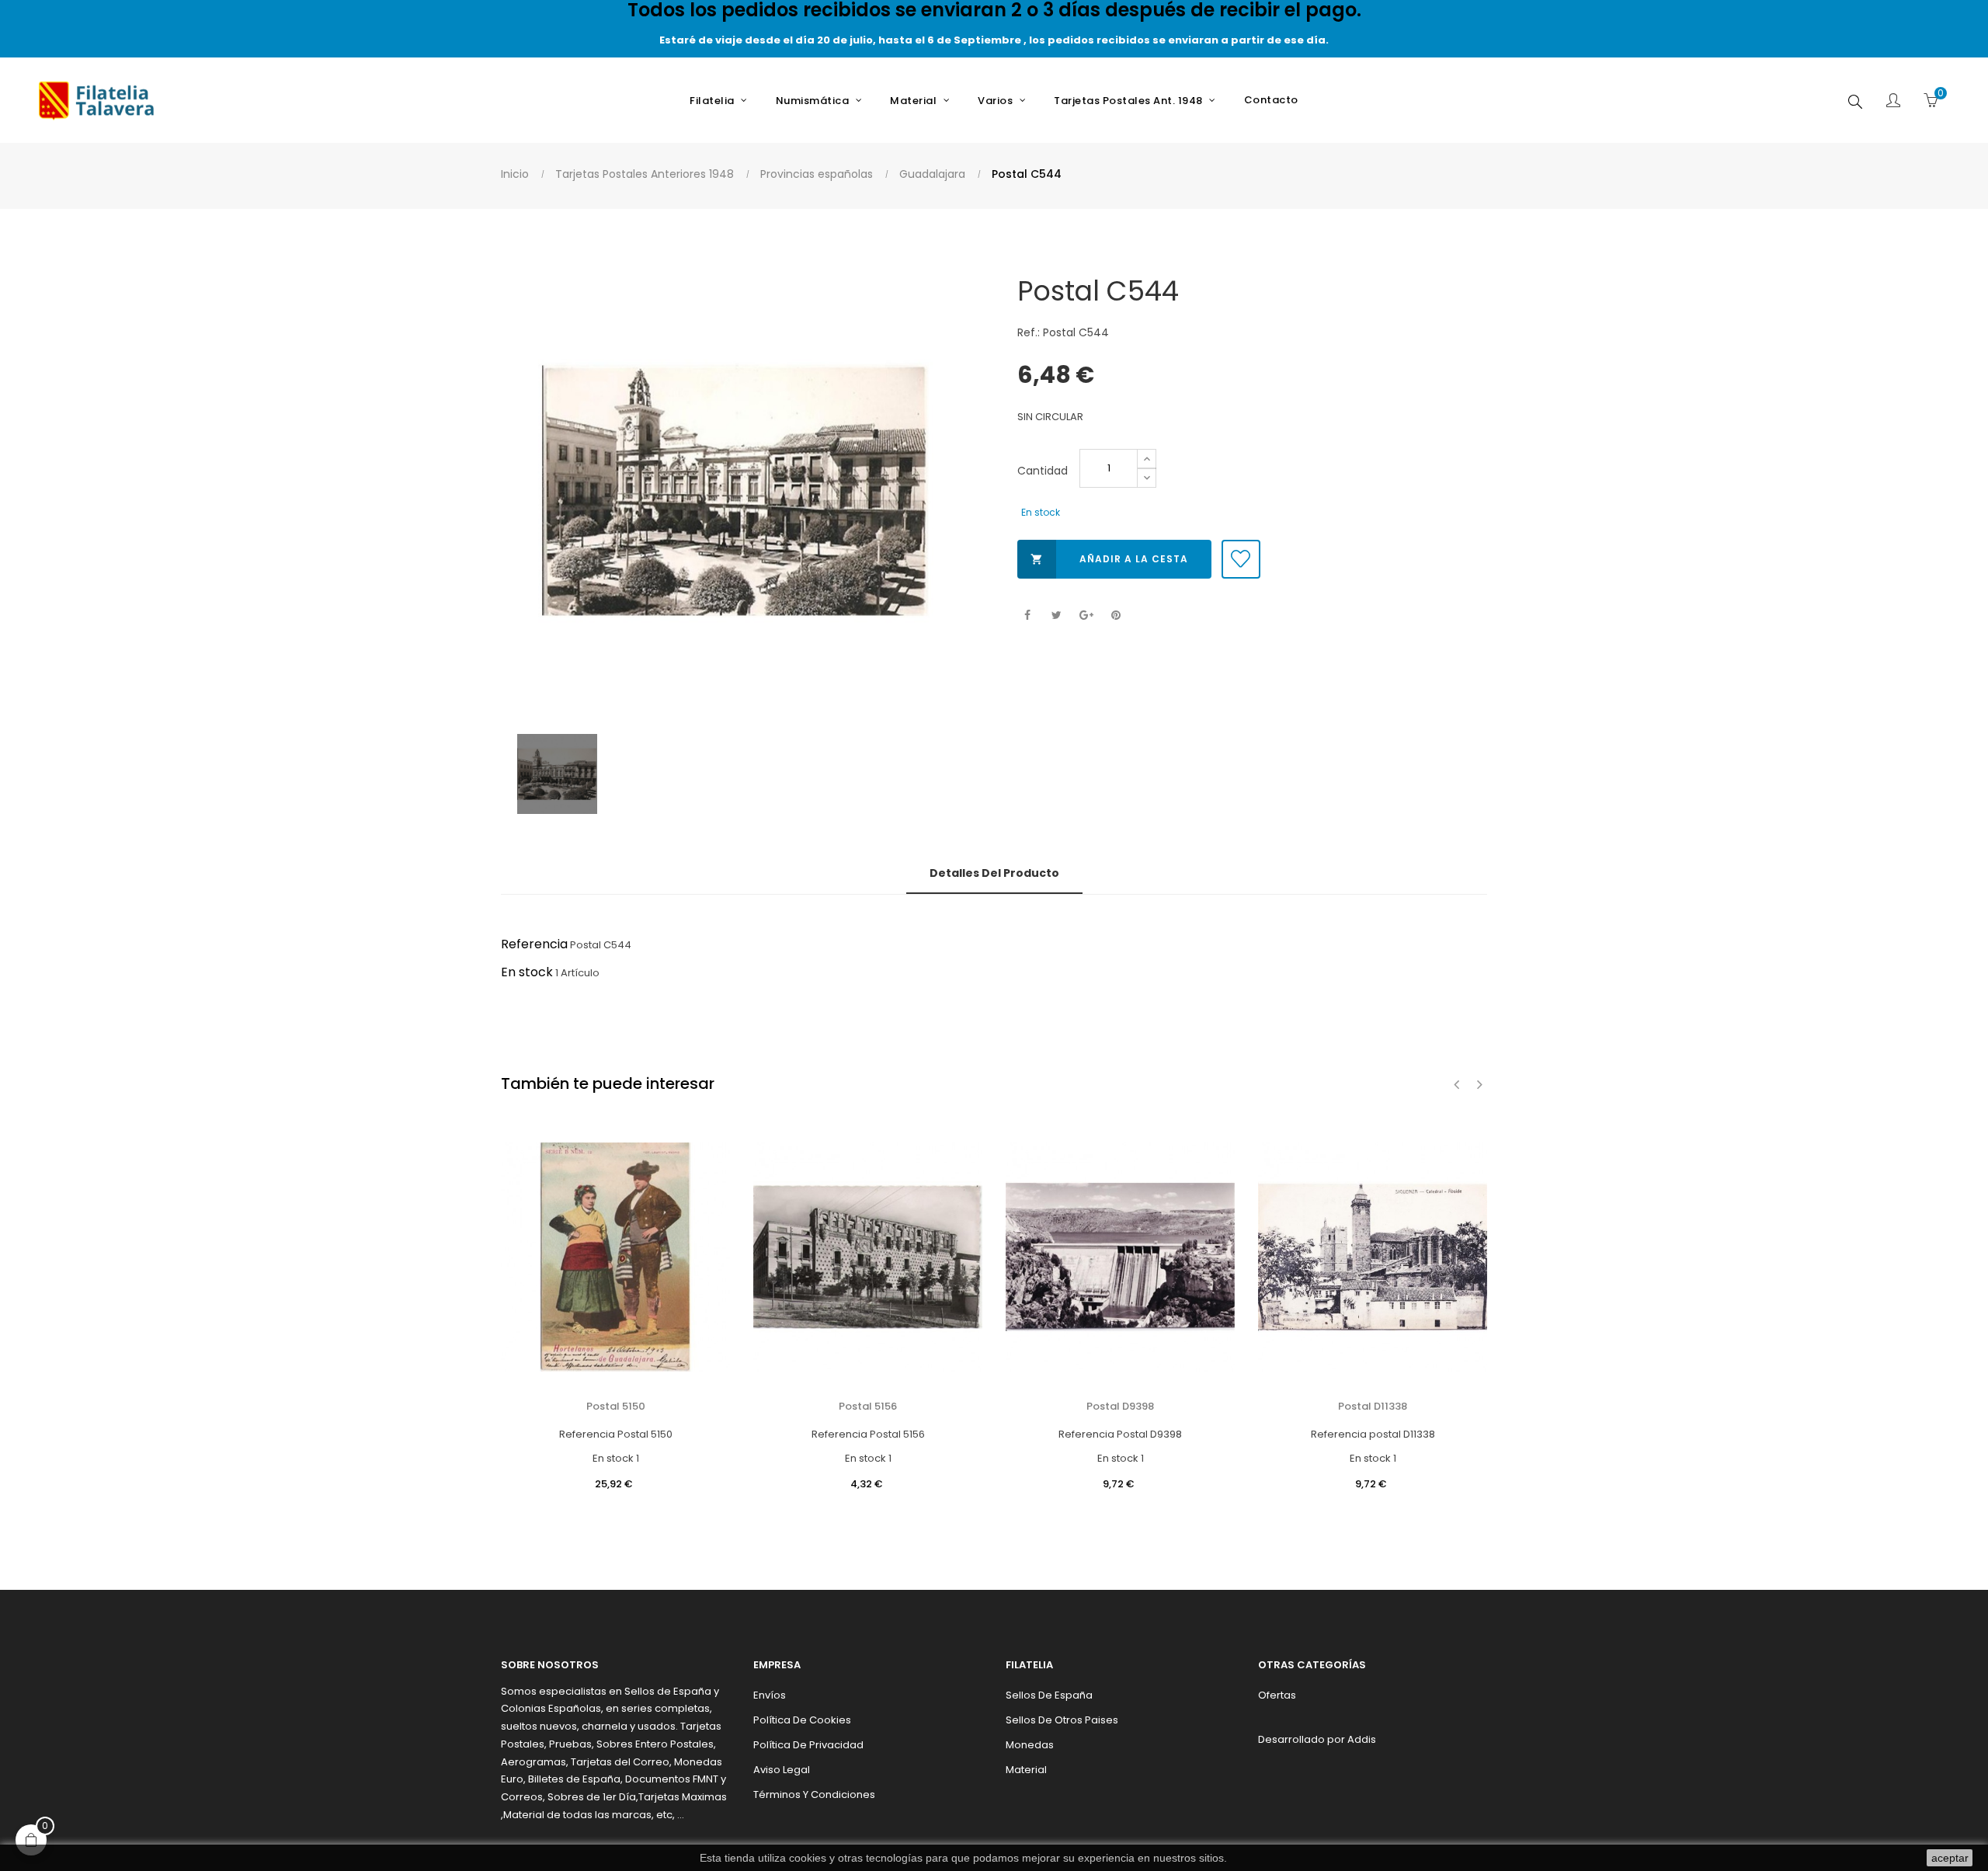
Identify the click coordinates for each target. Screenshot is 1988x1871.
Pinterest (1116, 616)
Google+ (1086, 616)
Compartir (1027, 616)
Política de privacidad (808, 1745)
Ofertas (1277, 1695)
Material (1026, 1770)
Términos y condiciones (814, 1794)
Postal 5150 (616, 1406)
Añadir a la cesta (1109, 559)
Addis (1362, 1739)
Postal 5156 (868, 1406)
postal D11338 (1373, 1406)
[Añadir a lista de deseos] (1241, 559)
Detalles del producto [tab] (994, 873)
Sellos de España (1049, 1695)
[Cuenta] (1893, 102)
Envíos (770, 1695)
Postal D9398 (1120, 1406)
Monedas (1030, 1745)
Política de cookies (802, 1720)
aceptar (1950, 1858)
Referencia (534, 944)
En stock (527, 972)
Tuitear (1057, 616)
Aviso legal (782, 1770)
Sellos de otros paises (1062, 1720)
